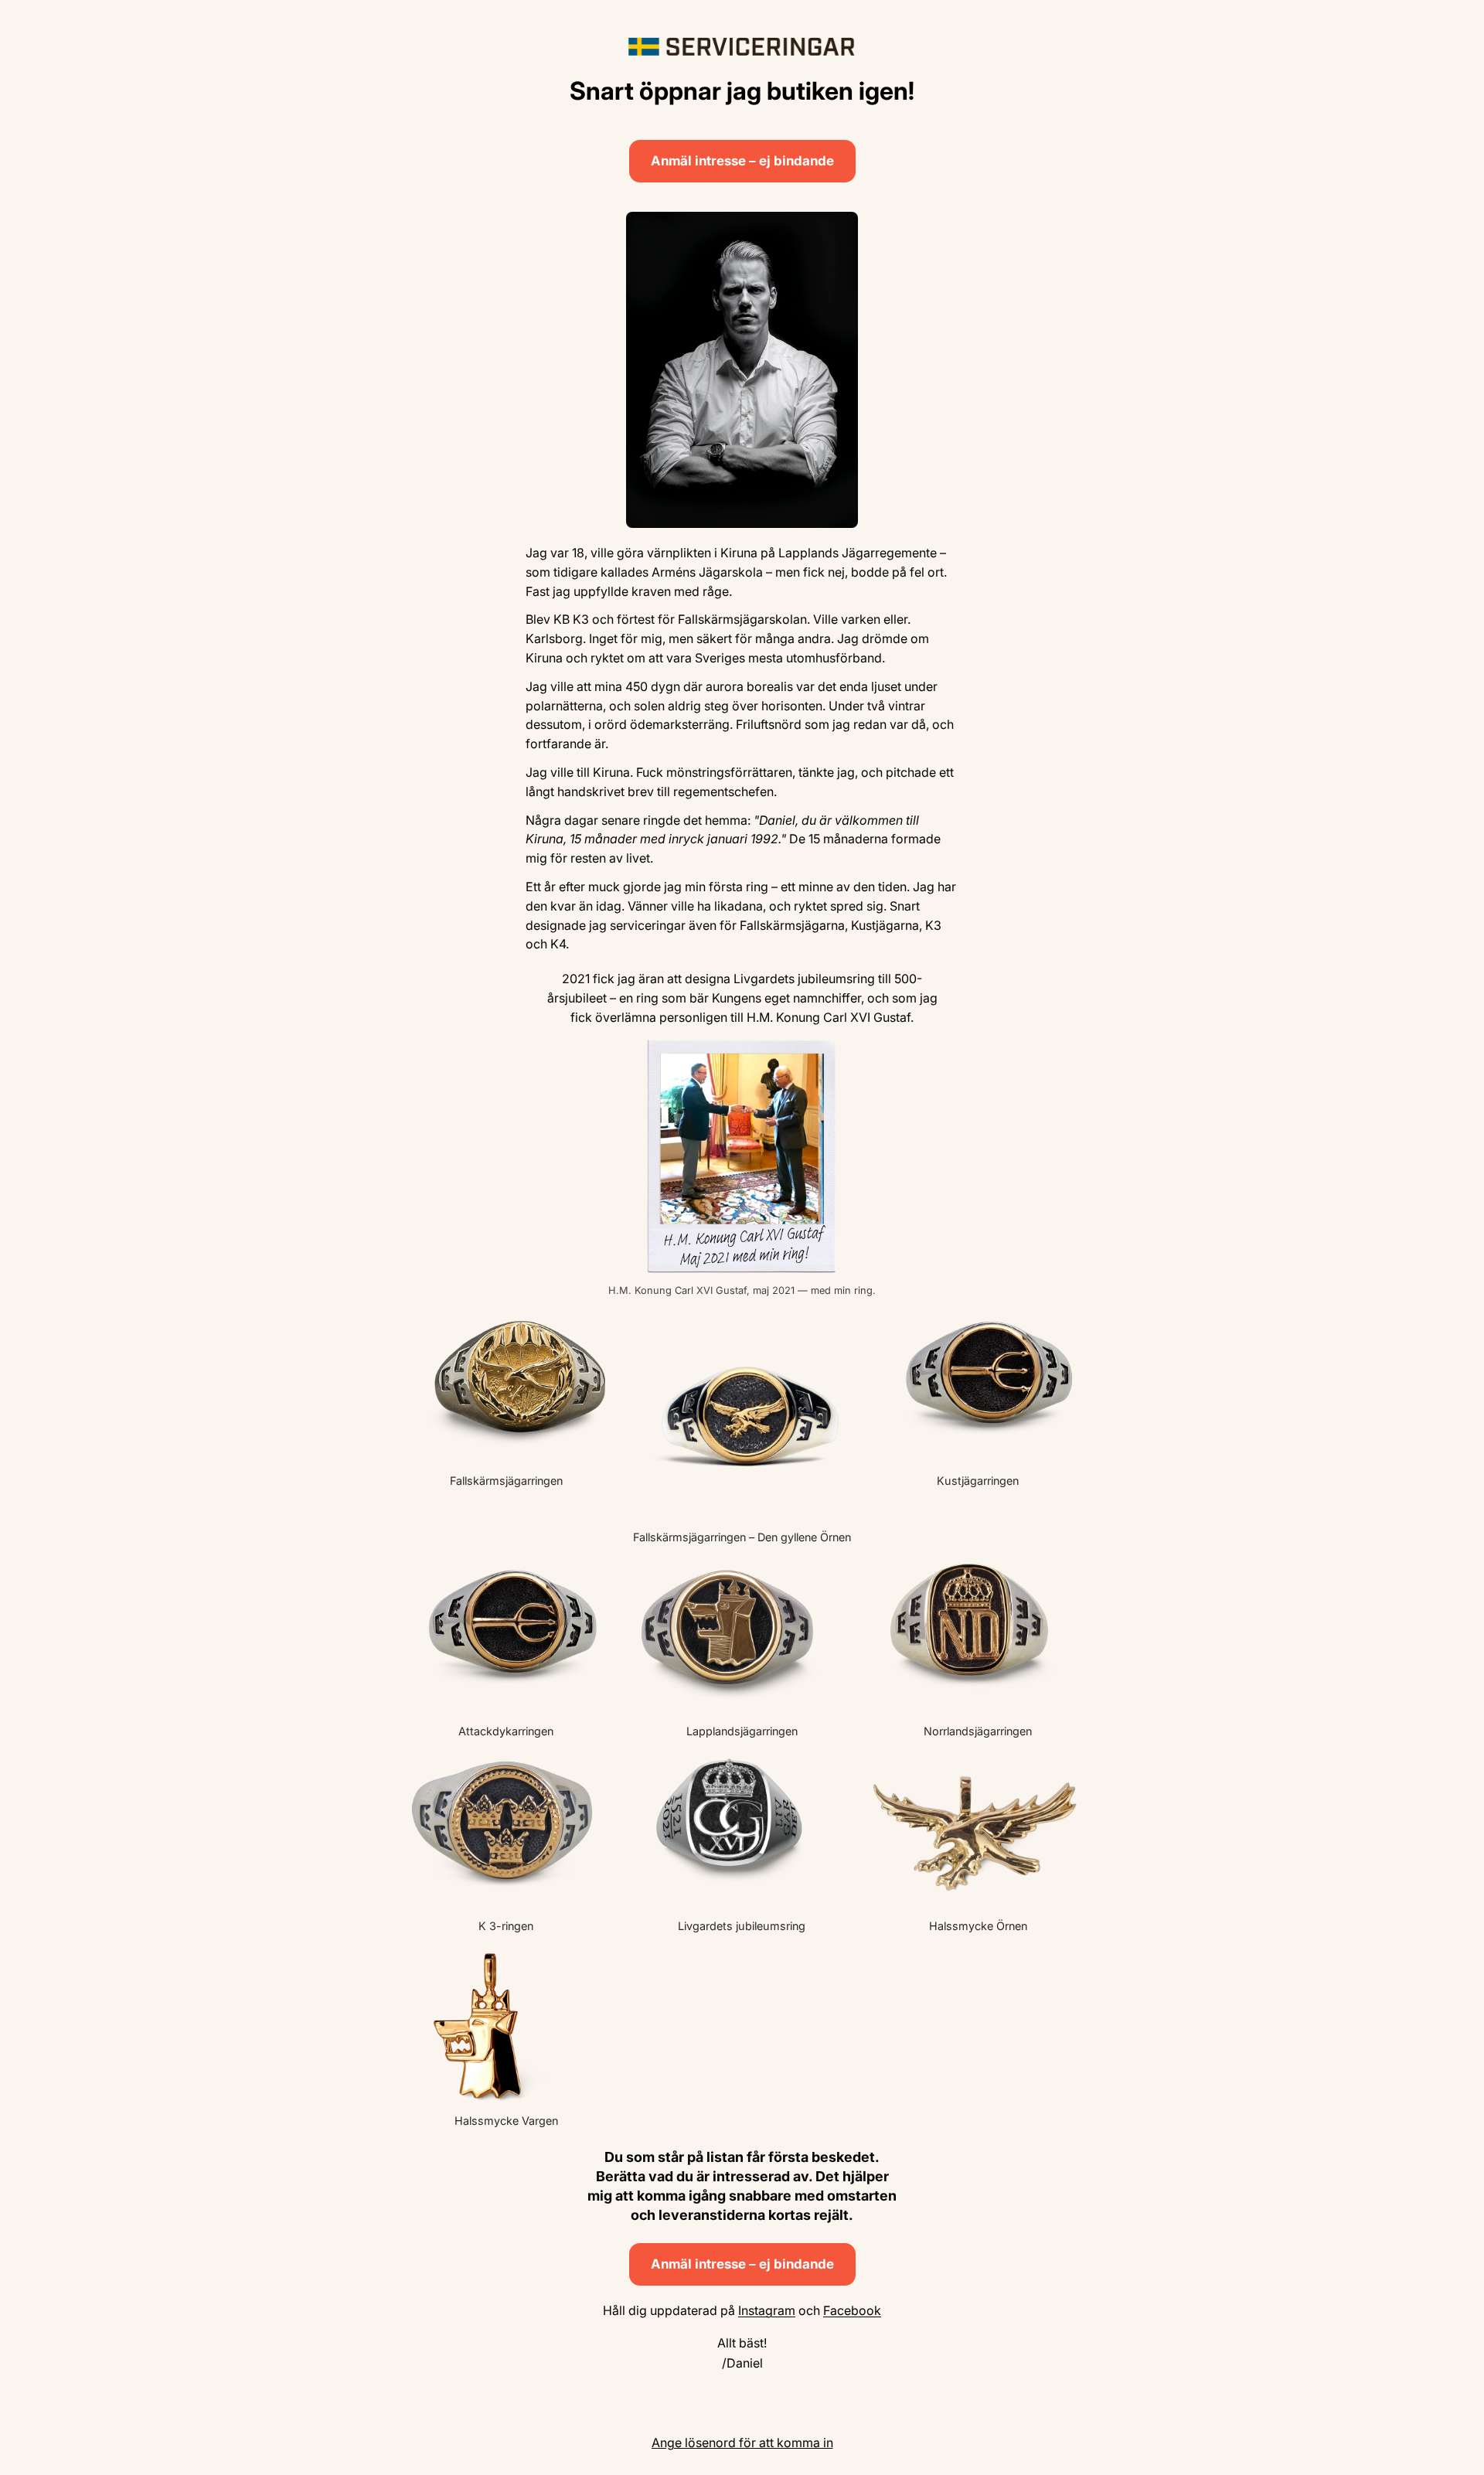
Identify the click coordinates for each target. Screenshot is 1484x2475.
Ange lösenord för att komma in (742, 2443)
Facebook (852, 2310)
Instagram (767, 2310)
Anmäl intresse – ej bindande (742, 161)
